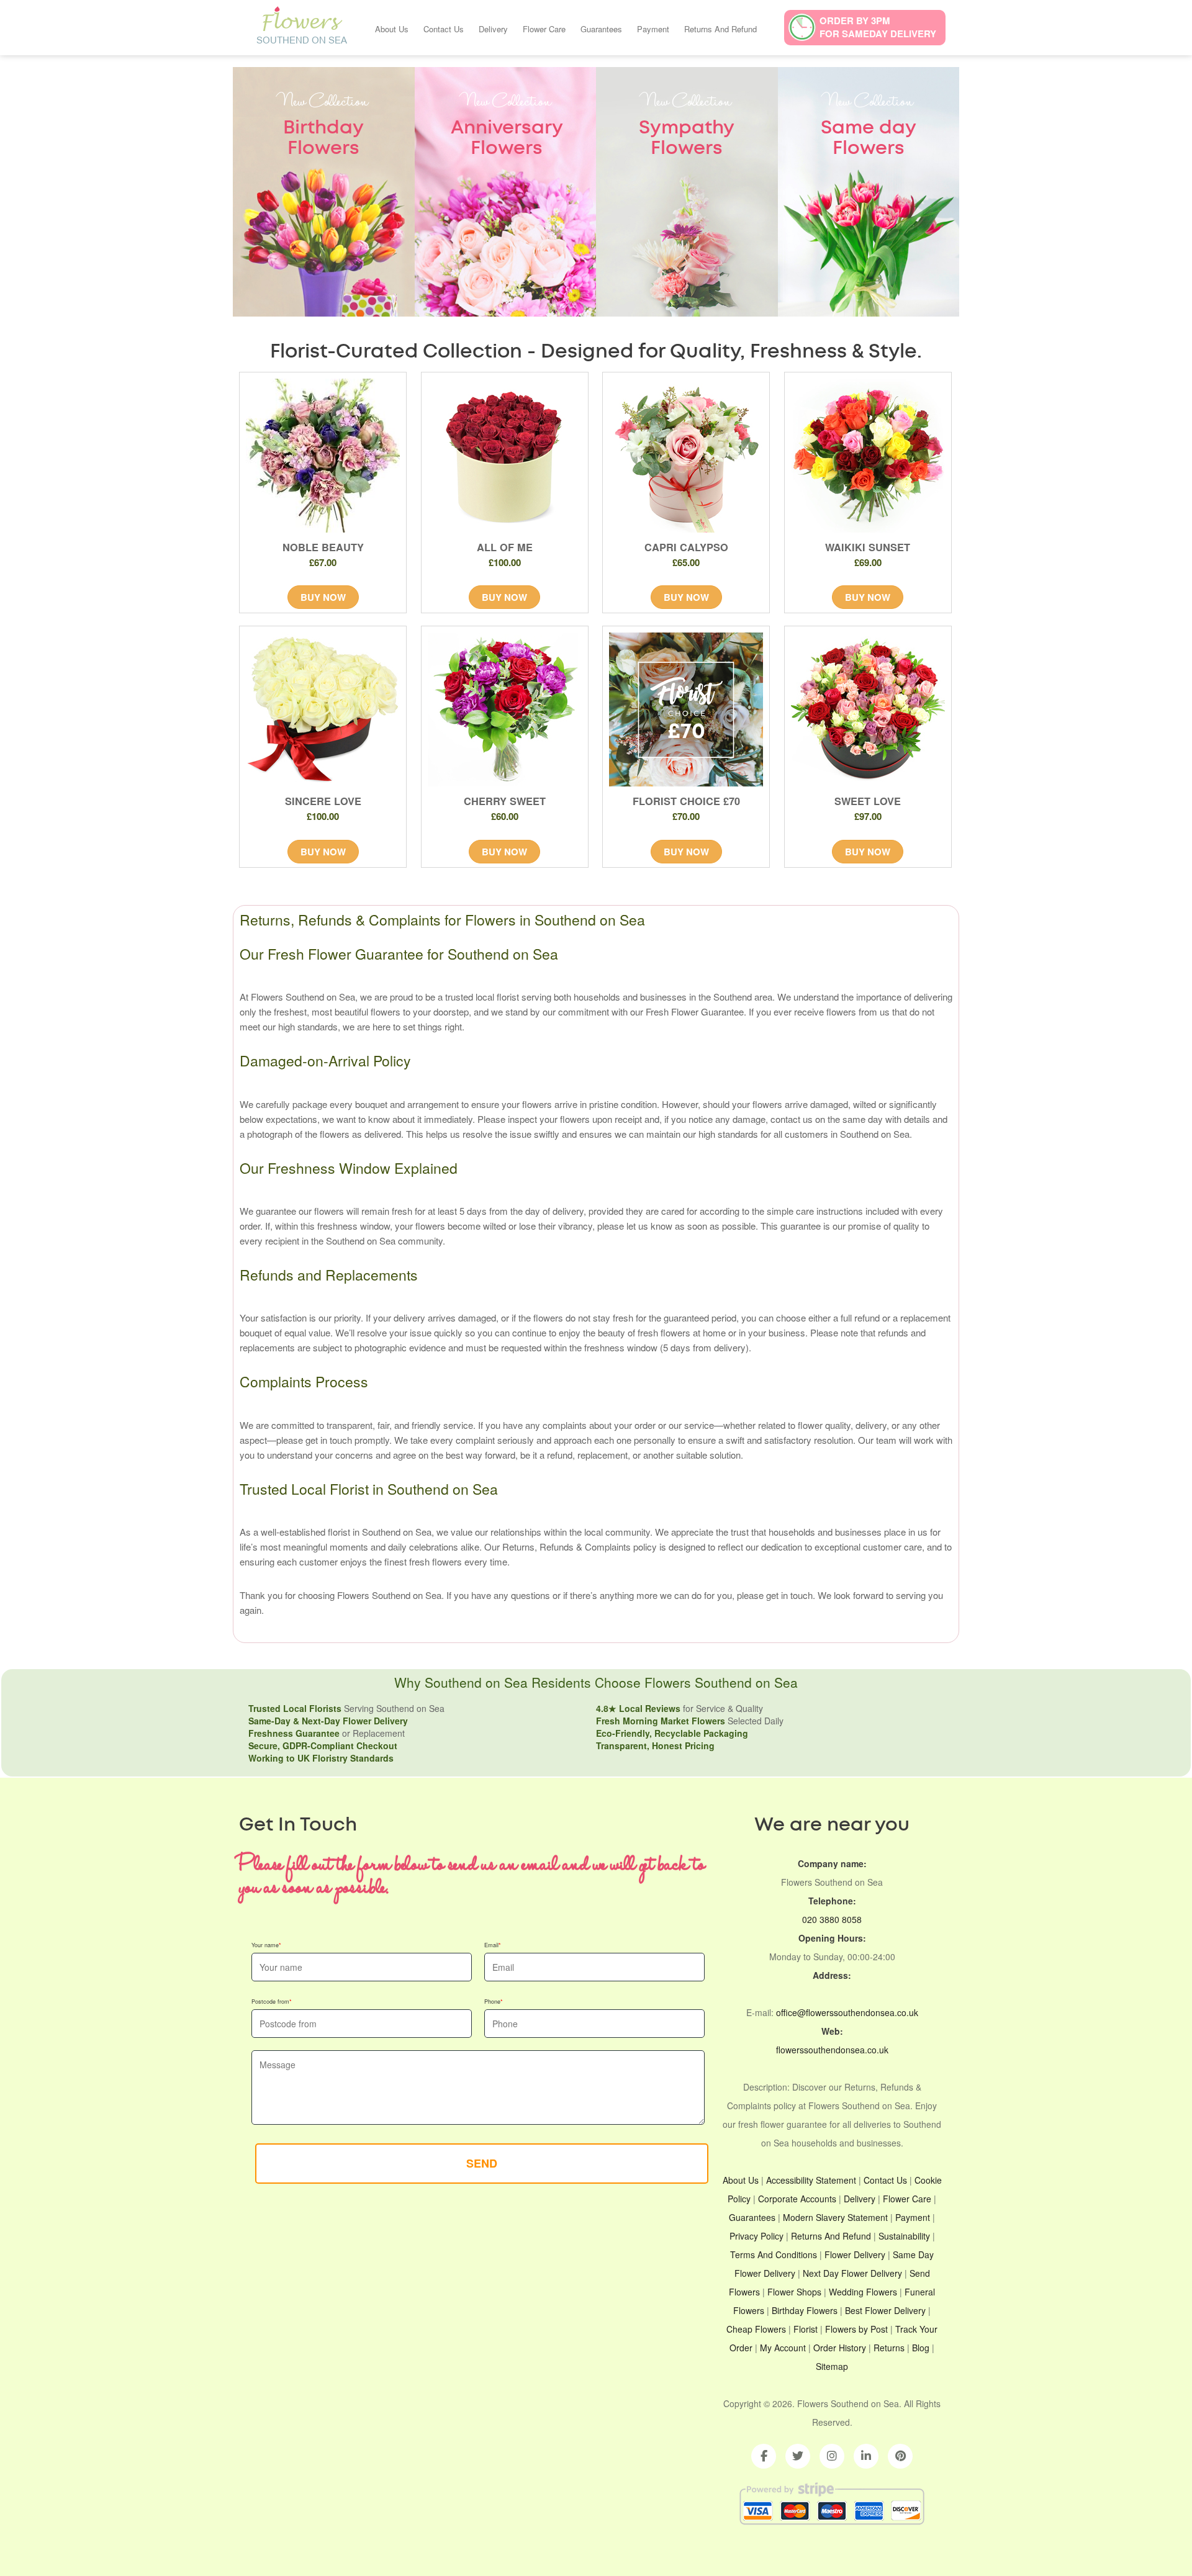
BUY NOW (323, 597)
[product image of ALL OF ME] (505, 456)
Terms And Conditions (774, 2254)
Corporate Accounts (797, 2199)
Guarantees (601, 29)
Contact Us (444, 29)
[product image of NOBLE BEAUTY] (323, 456)
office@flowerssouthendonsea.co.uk (847, 2012)
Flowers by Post (856, 2329)
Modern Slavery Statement (835, 2217)
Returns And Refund (720, 29)
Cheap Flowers (756, 2329)
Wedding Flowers (863, 2292)
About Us (392, 29)
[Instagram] (832, 2456)
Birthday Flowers (805, 2310)
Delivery (493, 29)
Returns (889, 2348)
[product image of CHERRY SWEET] (505, 709)
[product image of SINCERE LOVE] (323, 709)
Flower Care (544, 29)
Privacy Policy (756, 2236)
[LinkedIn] (866, 2456)
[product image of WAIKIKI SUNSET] (868, 456)
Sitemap (832, 2366)
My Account (783, 2348)
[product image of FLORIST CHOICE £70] (686, 709)
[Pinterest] (900, 2456)
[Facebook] (764, 2456)
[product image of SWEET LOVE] (868, 709)
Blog (921, 2348)
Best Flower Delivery (885, 2310)
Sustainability (904, 2236)
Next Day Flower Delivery (852, 2273)
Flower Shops (794, 2292)
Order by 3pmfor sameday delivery (878, 27)
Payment (653, 29)
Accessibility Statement (811, 2180)
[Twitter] (798, 2456)
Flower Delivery (855, 2254)
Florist (806, 2329)
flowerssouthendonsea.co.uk (832, 2050)
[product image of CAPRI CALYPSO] (686, 456)
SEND (482, 2163)
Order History (840, 2348)
